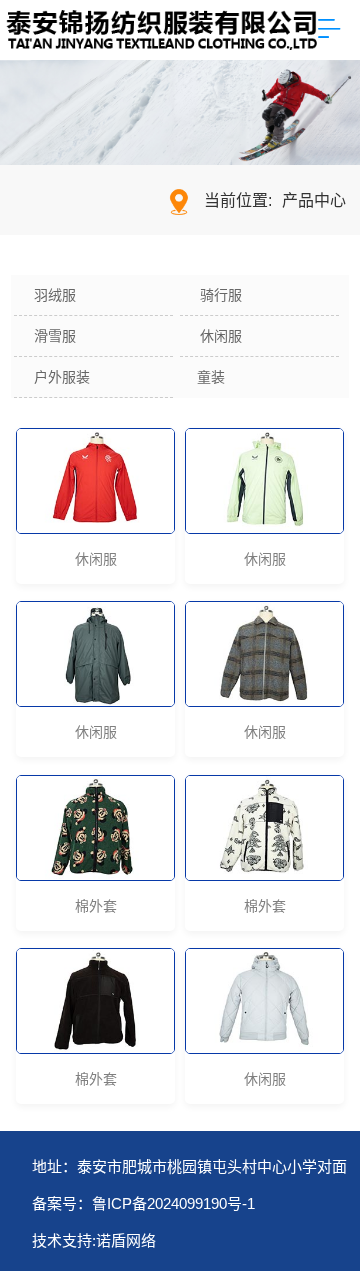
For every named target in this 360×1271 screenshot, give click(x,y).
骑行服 (221, 295)
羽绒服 (55, 295)
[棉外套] (95, 828)
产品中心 (314, 200)
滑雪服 (55, 336)
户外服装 (62, 377)
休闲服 (221, 336)
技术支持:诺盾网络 (94, 1240)
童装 (211, 377)
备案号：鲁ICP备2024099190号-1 (143, 1203)
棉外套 (95, 906)
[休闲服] (95, 481)
